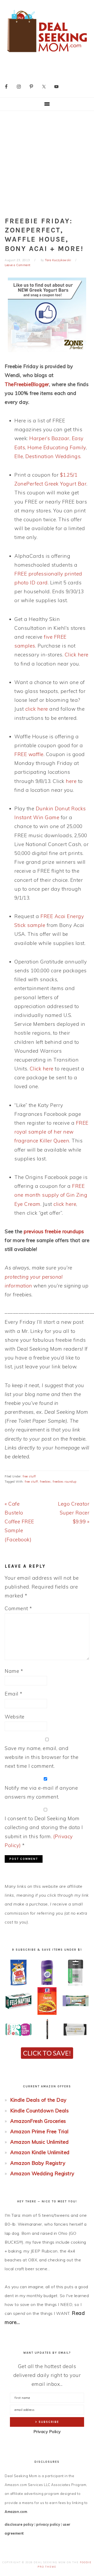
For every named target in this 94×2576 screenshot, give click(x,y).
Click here (77, 655)
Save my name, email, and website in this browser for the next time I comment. (42, 1757)
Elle (19, 456)
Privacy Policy (47, 2432)
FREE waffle (29, 754)
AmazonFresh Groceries (38, 2121)
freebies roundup (65, 1482)
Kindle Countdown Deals (39, 2111)
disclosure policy (19, 2524)
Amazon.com (16, 2512)
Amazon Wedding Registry (42, 2173)
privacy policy (48, 2524)
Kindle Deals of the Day (38, 2100)
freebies (45, 1482)
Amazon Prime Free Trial (39, 2131)
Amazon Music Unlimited (39, 2142)
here (71, 781)
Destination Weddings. (53, 456)
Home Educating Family (57, 447)
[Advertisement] (47, 160)
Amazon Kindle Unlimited (40, 2152)
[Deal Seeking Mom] (47, 54)
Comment (18, 1608)
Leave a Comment (18, 265)
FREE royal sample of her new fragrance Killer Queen (51, 1132)
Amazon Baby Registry (38, 2163)
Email (14, 1694)
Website (15, 1717)
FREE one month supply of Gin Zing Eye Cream (51, 1195)
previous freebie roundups (54, 1231)
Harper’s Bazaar (49, 438)
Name (14, 1671)
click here (37, 709)
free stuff (29, 1476)
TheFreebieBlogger (27, 384)
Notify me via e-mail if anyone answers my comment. (41, 1792)
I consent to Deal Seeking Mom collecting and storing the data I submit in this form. (44, 1832)
